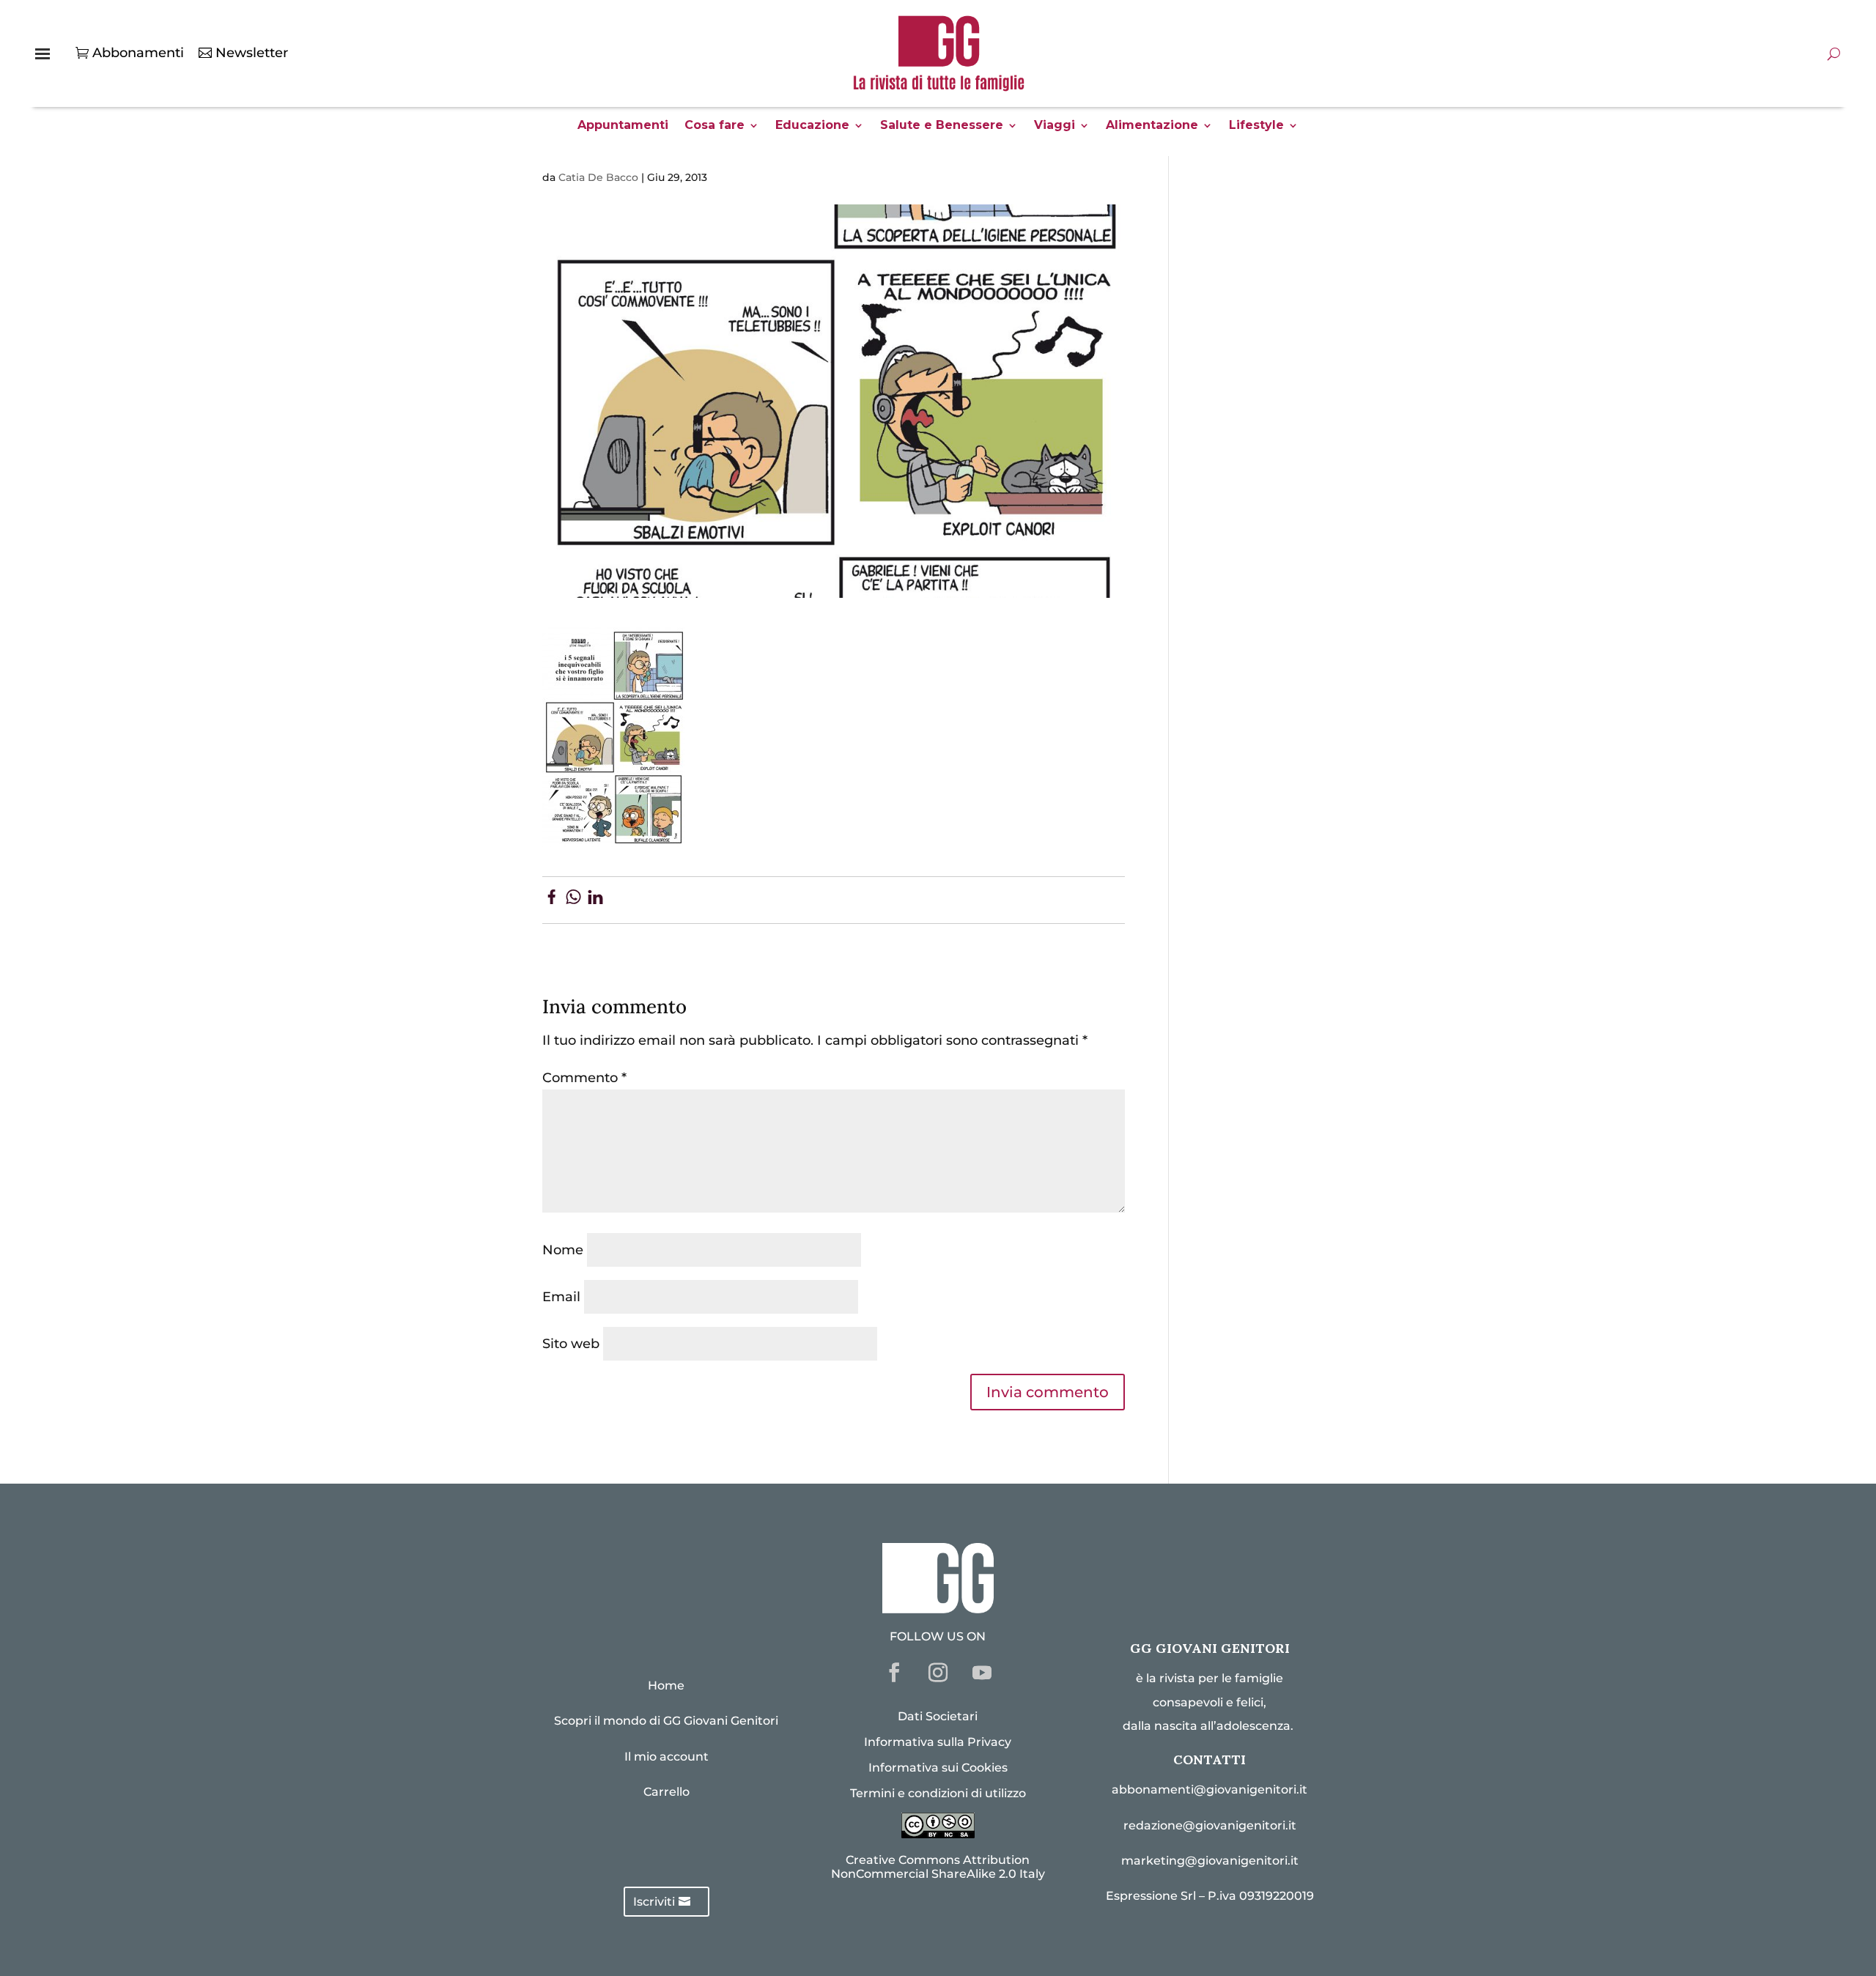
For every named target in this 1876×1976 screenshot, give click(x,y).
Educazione (812, 126)
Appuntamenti (623, 126)
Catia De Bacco (598, 177)
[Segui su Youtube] (982, 1673)
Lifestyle (1256, 126)
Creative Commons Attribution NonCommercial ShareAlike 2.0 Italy (938, 1867)
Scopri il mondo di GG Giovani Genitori (666, 1721)
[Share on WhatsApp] (573, 900)
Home (666, 1685)
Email (561, 1297)
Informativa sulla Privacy (938, 1742)
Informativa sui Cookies (938, 1768)
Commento (584, 1078)
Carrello (666, 1792)
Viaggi (1055, 126)
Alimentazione (1152, 126)
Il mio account (666, 1757)
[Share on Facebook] (551, 900)
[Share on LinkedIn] (595, 900)
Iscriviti (654, 1902)
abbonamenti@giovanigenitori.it (1210, 1790)
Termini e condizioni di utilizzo (938, 1793)
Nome (563, 1250)
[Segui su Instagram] (938, 1673)
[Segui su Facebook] (894, 1673)
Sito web (571, 1344)
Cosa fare (714, 126)
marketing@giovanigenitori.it (1210, 1861)
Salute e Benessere (942, 126)
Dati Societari (938, 1716)
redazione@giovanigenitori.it (1210, 1825)
